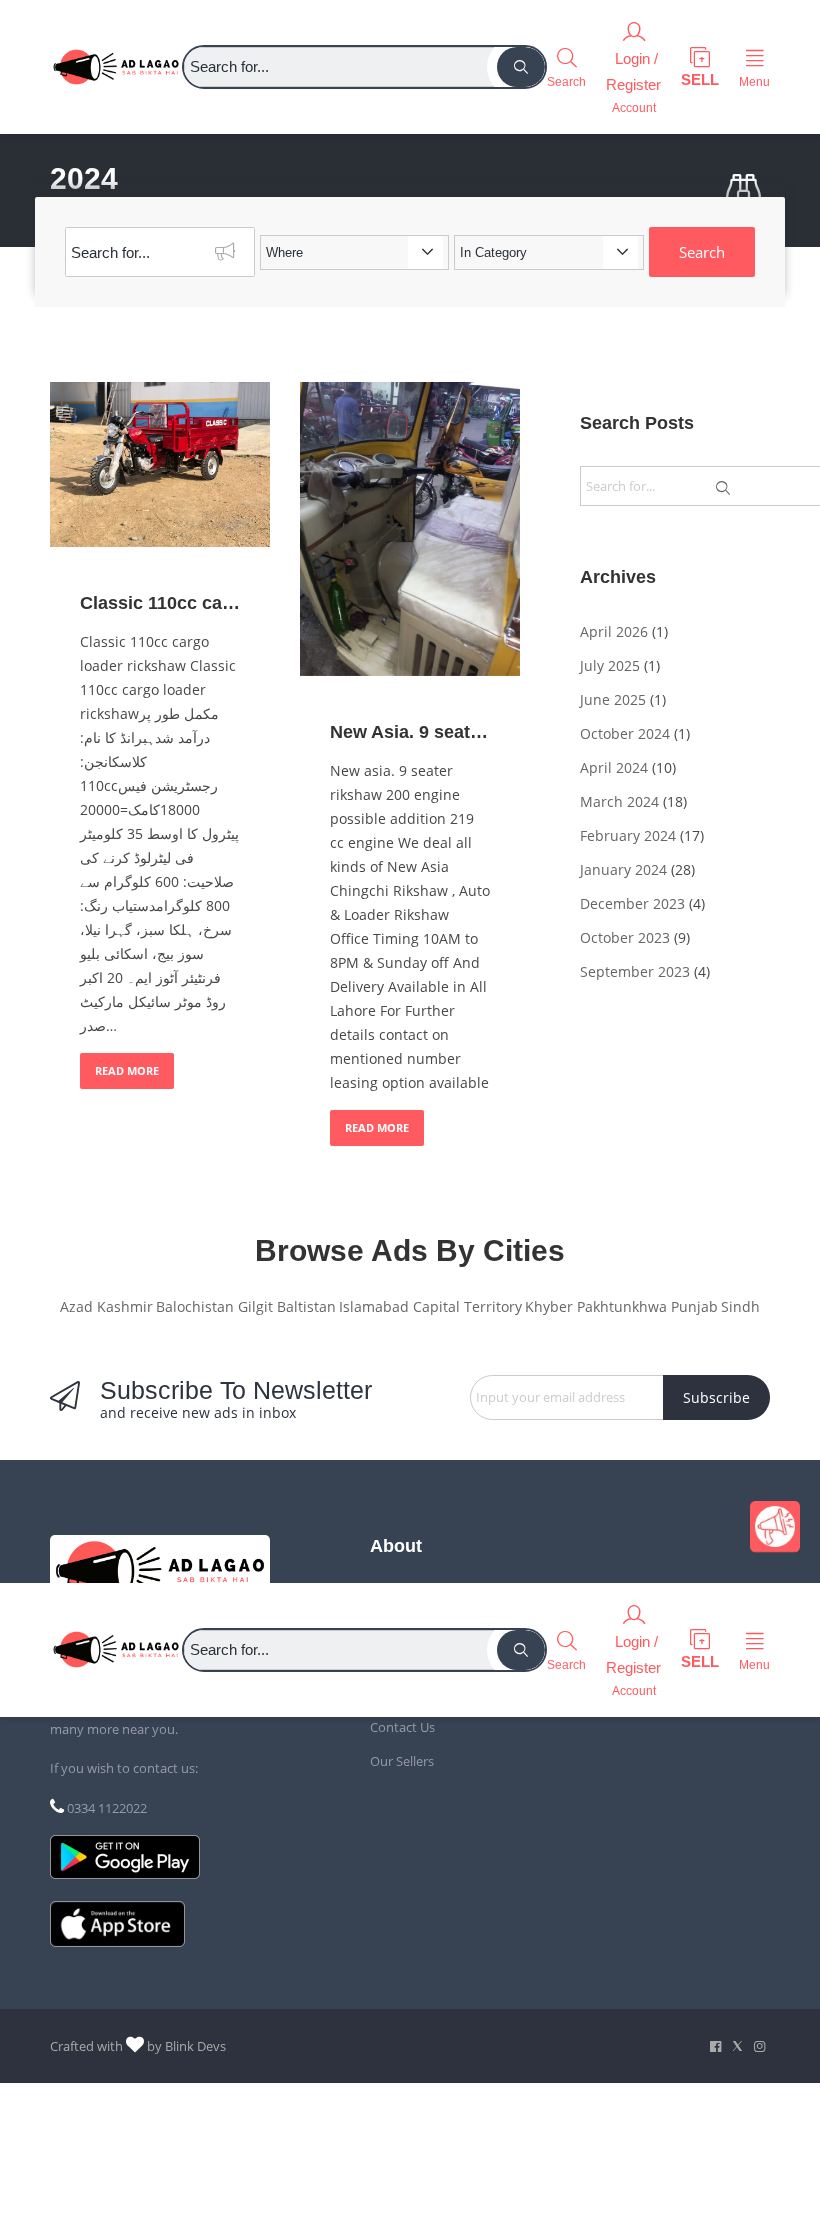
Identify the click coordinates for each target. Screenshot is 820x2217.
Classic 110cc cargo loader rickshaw (160, 603)
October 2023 (625, 937)
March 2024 (619, 801)
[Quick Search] (748, 190)
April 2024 (614, 767)
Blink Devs (195, 2046)
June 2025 (613, 699)
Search (702, 252)
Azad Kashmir (106, 1306)
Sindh (740, 1306)
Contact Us (402, 1727)
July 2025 (610, 665)
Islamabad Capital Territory (430, 1306)
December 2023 (632, 903)
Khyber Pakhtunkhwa (596, 1306)
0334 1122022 (107, 1808)
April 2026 (614, 631)
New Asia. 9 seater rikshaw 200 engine (410, 732)
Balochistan (195, 1306)
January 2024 (623, 869)
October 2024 (625, 733)
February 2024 (628, 835)
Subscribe (716, 1397)
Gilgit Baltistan (287, 1306)
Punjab (694, 1306)
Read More (127, 1070)
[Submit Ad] (700, 67)
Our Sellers (402, 1761)
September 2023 (635, 971)
